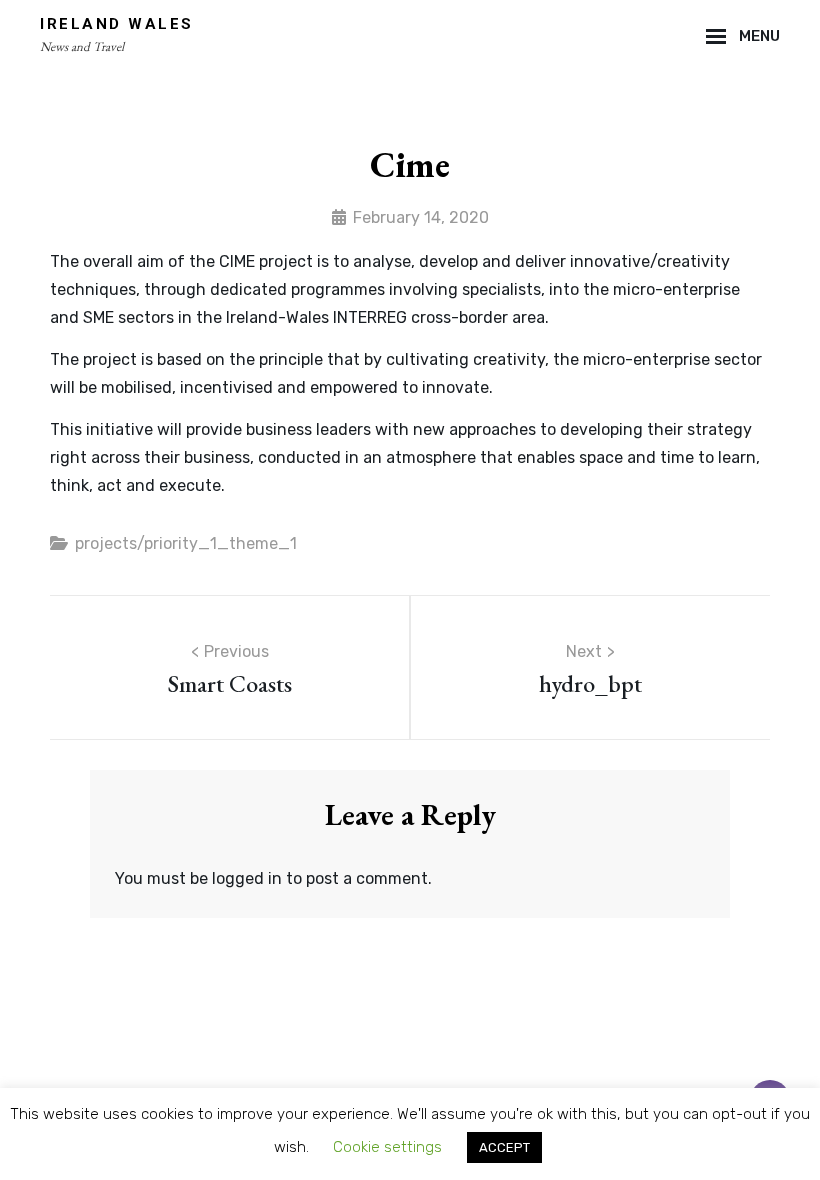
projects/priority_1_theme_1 (186, 543)
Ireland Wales (117, 24)
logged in (247, 878)
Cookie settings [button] (387, 1147)
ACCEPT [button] (504, 1147)
